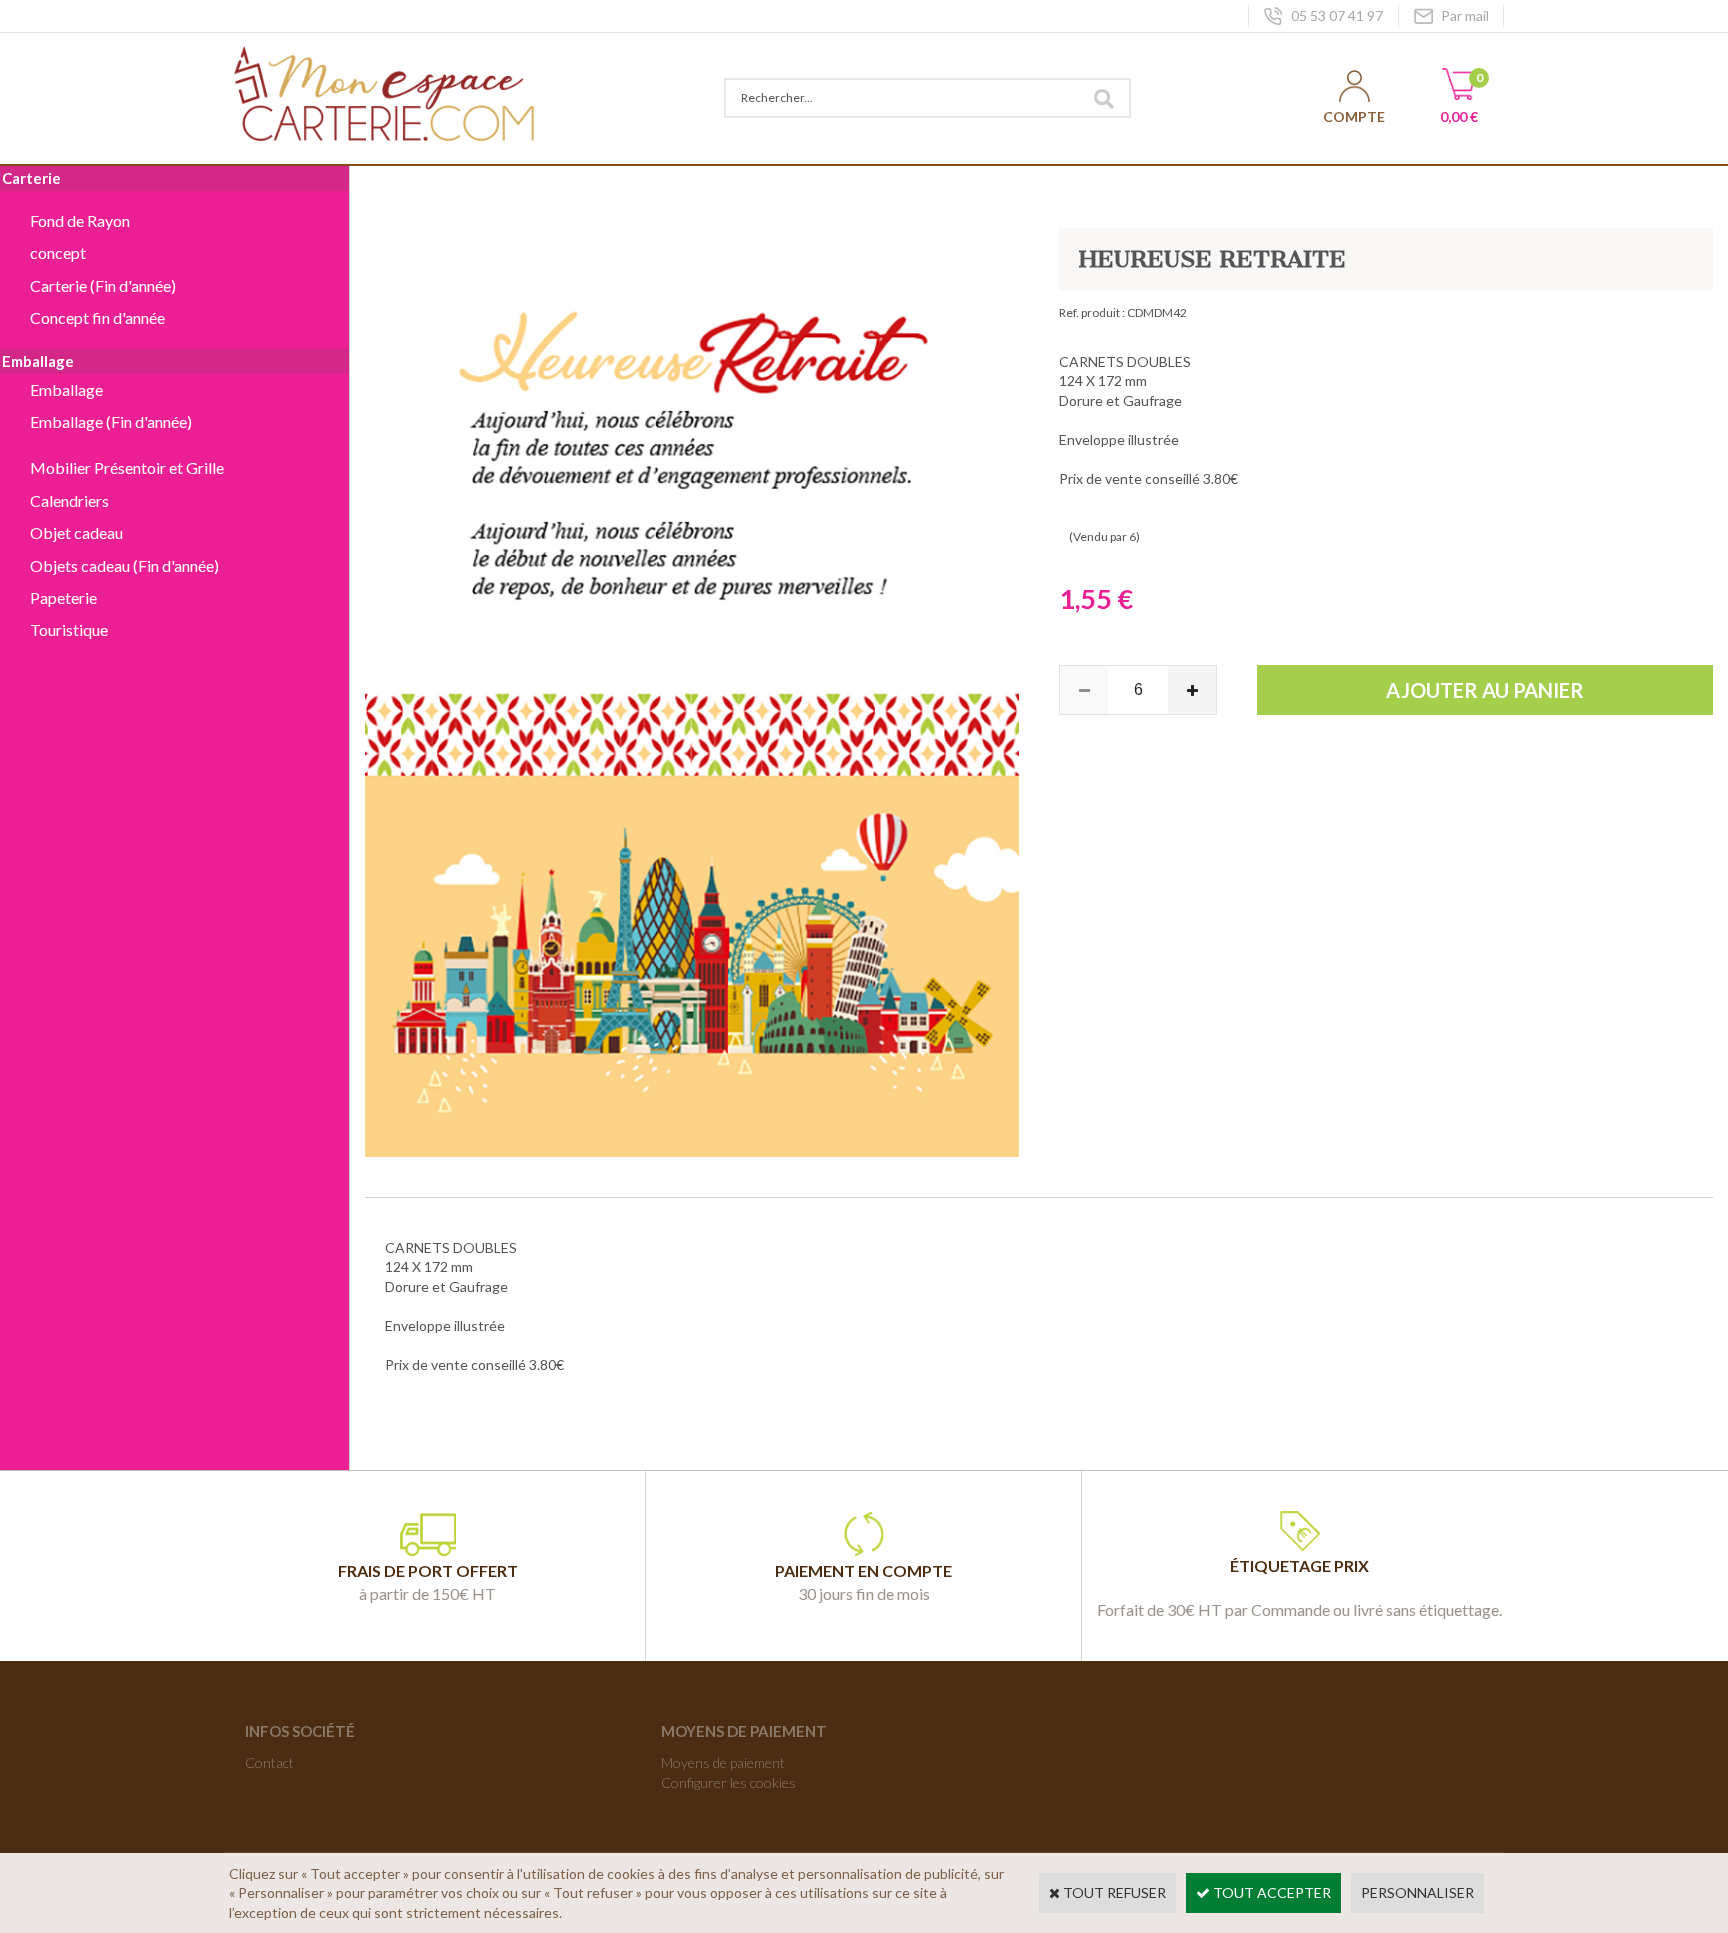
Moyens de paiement (723, 1762)
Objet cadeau (76, 532)
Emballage (66, 389)
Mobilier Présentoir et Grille (127, 467)
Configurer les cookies (728, 1782)
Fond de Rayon (80, 220)
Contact (269, 1762)
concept (58, 252)
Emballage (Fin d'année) (111, 421)
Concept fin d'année (97, 317)
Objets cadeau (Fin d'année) (124, 565)
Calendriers (69, 500)
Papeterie (63, 597)
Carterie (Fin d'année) (103, 285)
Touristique (69, 629)
